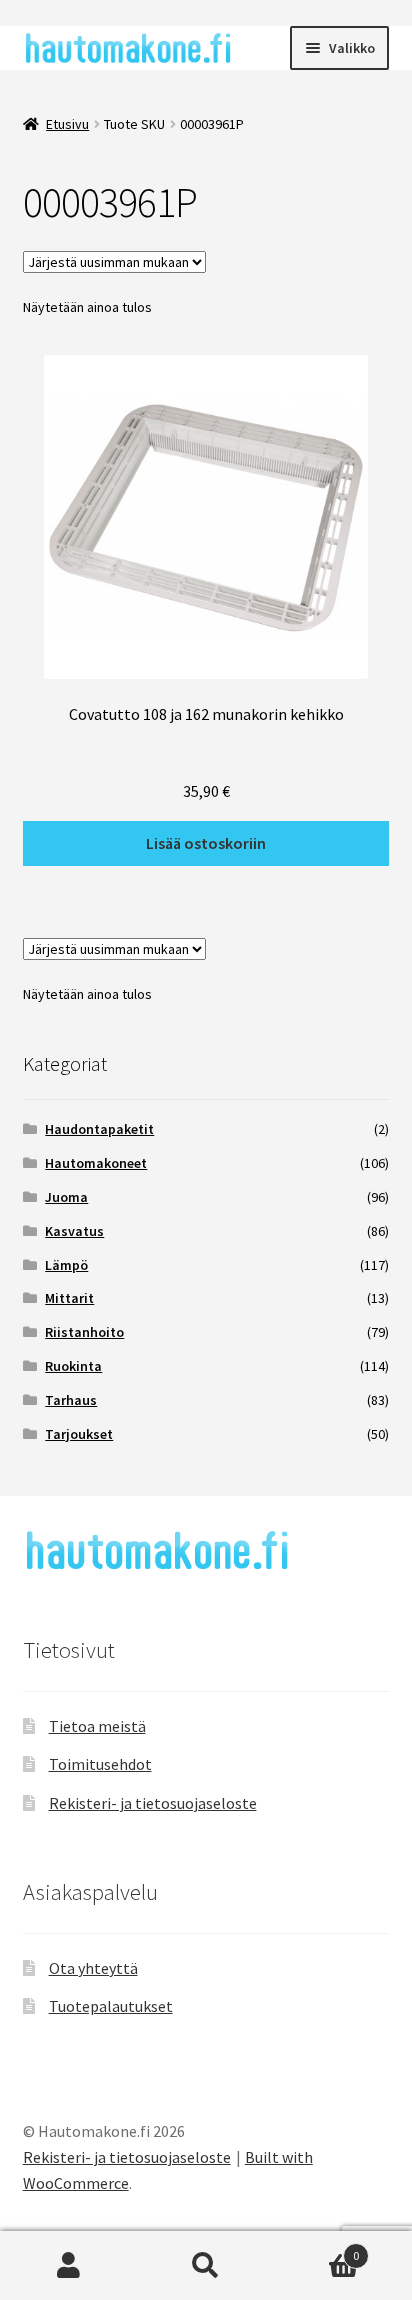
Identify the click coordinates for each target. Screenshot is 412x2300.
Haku (205, 2266)
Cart (317, 2248)
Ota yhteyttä (93, 1968)
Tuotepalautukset (111, 2006)
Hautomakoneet (96, 1163)
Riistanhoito (84, 1332)
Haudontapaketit (99, 1129)
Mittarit (69, 1298)
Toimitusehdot (100, 1764)
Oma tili (68, 2266)
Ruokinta (73, 1366)
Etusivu (67, 124)
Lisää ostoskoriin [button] (206, 843)
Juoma (66, 1197)
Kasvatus (74, 1231)
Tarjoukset (79, 1434)
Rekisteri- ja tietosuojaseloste (153, 1803)
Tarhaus (71, 1400)
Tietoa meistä (97, 1726)
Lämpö (66, 1265)
